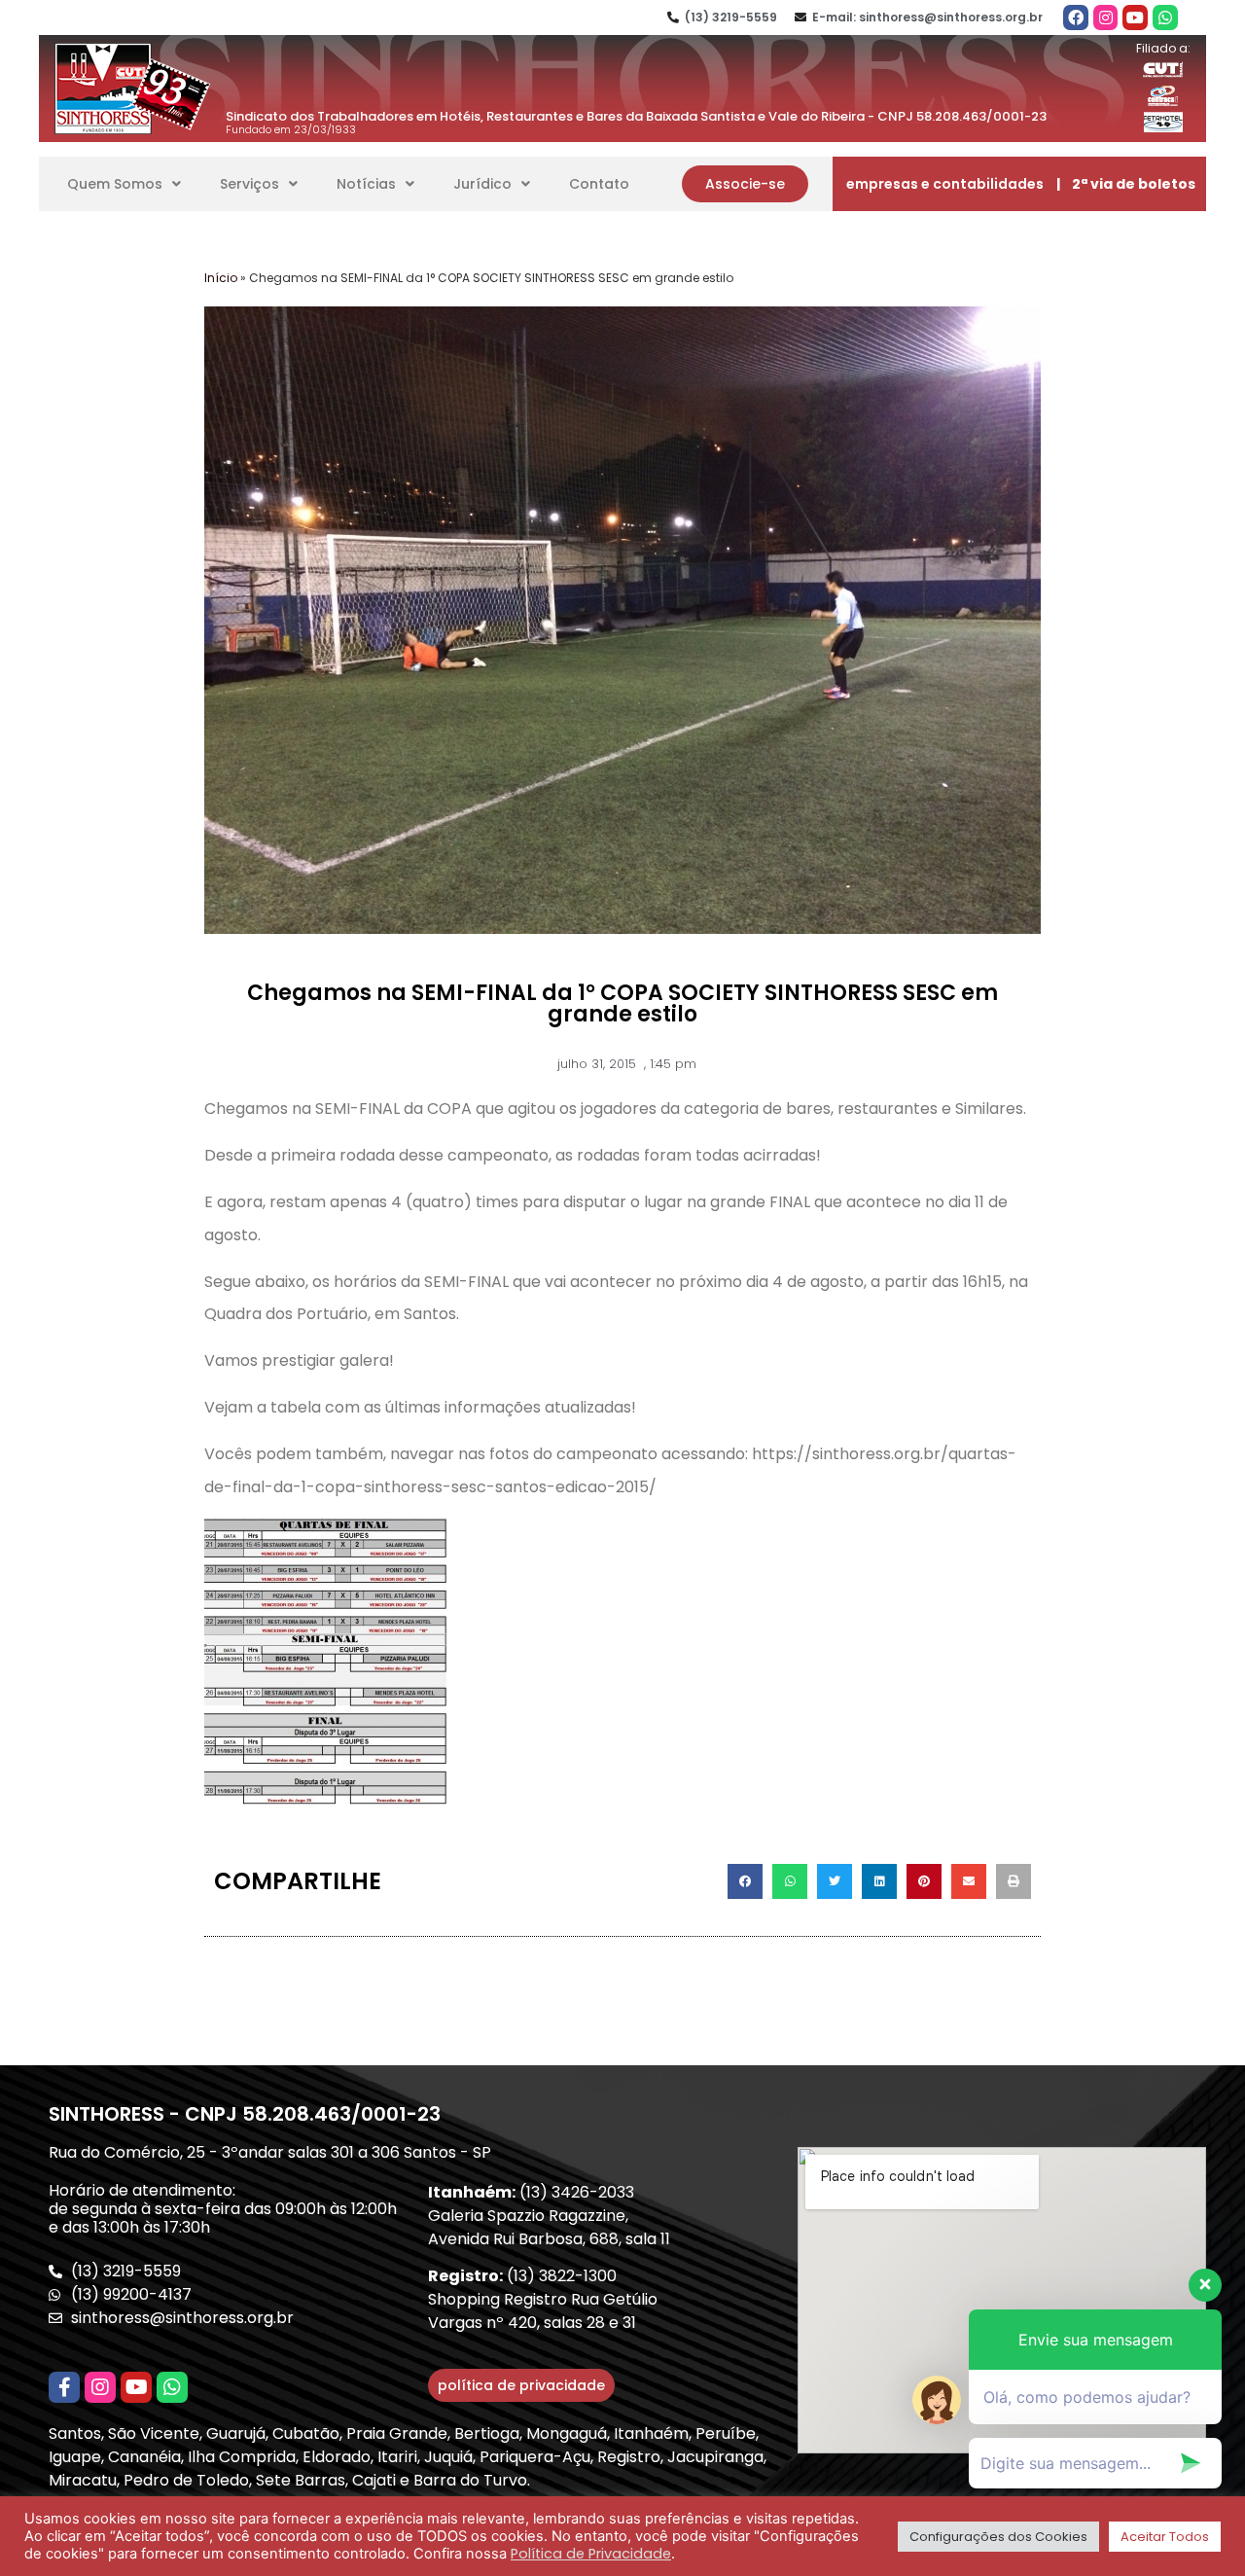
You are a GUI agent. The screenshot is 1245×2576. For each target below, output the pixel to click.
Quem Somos (115, 184)
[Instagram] (1106, 18)
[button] (745, 184)
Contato (599, 184)
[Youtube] (1135, 18)
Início (221, 278)
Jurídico (482, 184)
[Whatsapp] (1165, 18)
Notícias (366, 184)
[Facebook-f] (64, 2387)
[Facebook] (1076, 18)
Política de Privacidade (591, 2554)
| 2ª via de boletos (1126, 184)
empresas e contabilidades (945, 184)
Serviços (249, 184)
